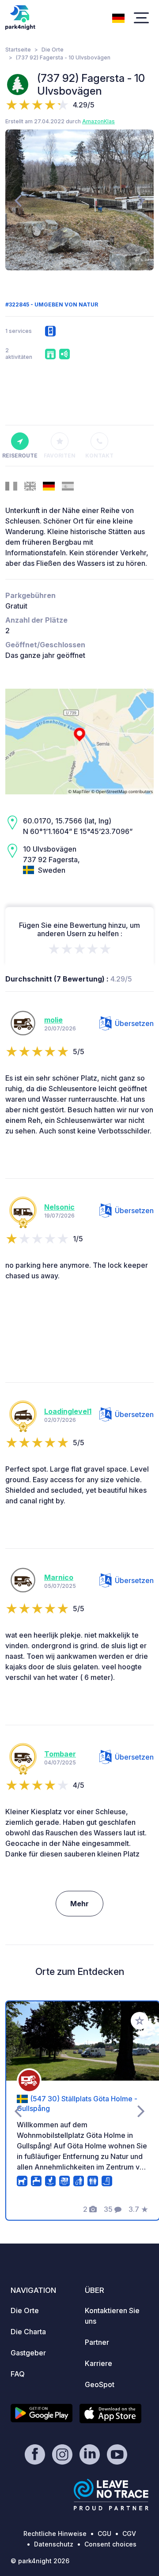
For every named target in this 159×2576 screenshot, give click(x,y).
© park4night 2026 (40, 2561)
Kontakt (99, 456)
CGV (129, 2534)
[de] (118, 17)
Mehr (79, 1904)
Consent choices (110, 2544)
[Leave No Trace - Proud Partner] (111, 2495)
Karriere (98, 2363)
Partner (97, 2342)
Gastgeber (28, 2353)
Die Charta (28, 2332)
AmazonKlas (98, 121)
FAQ (18, 2374)
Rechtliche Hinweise (55, 2534)
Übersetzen (134, 1023)
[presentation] (18, 200)
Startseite (18, 50)
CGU (104, 2534)
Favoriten (60, 456)
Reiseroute (20, 456)
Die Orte (53, 50)
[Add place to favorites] (140, 2021)
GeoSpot (100, 2384)
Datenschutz (54, 2544)
